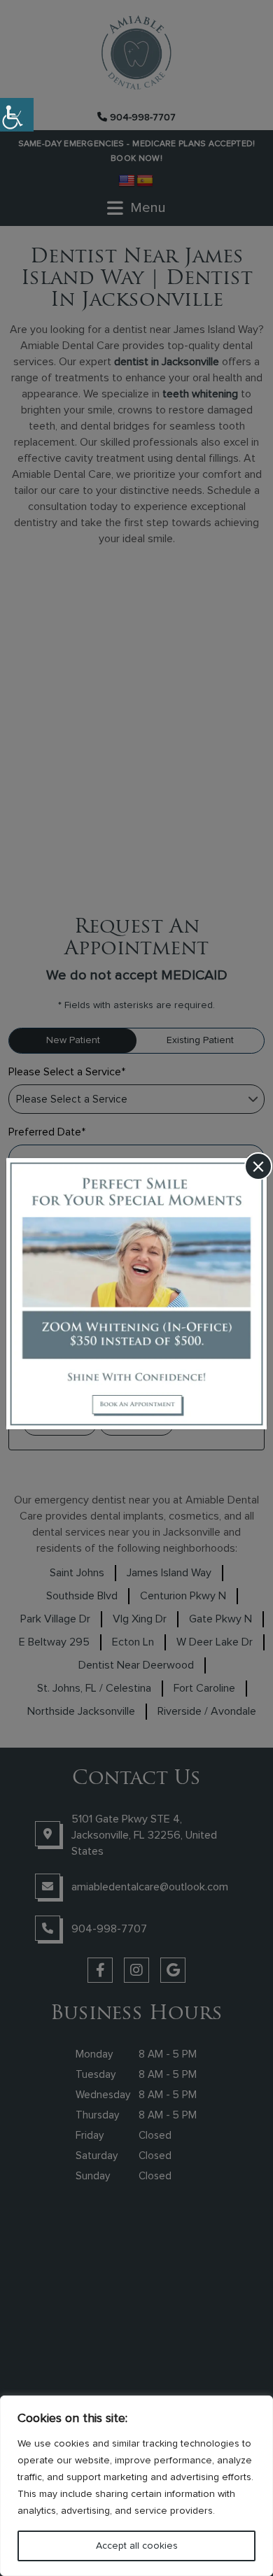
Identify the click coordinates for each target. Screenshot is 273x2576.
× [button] (258, 1167)
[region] (136, 2486)
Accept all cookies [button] (137, 2546)
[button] (17, 115)
